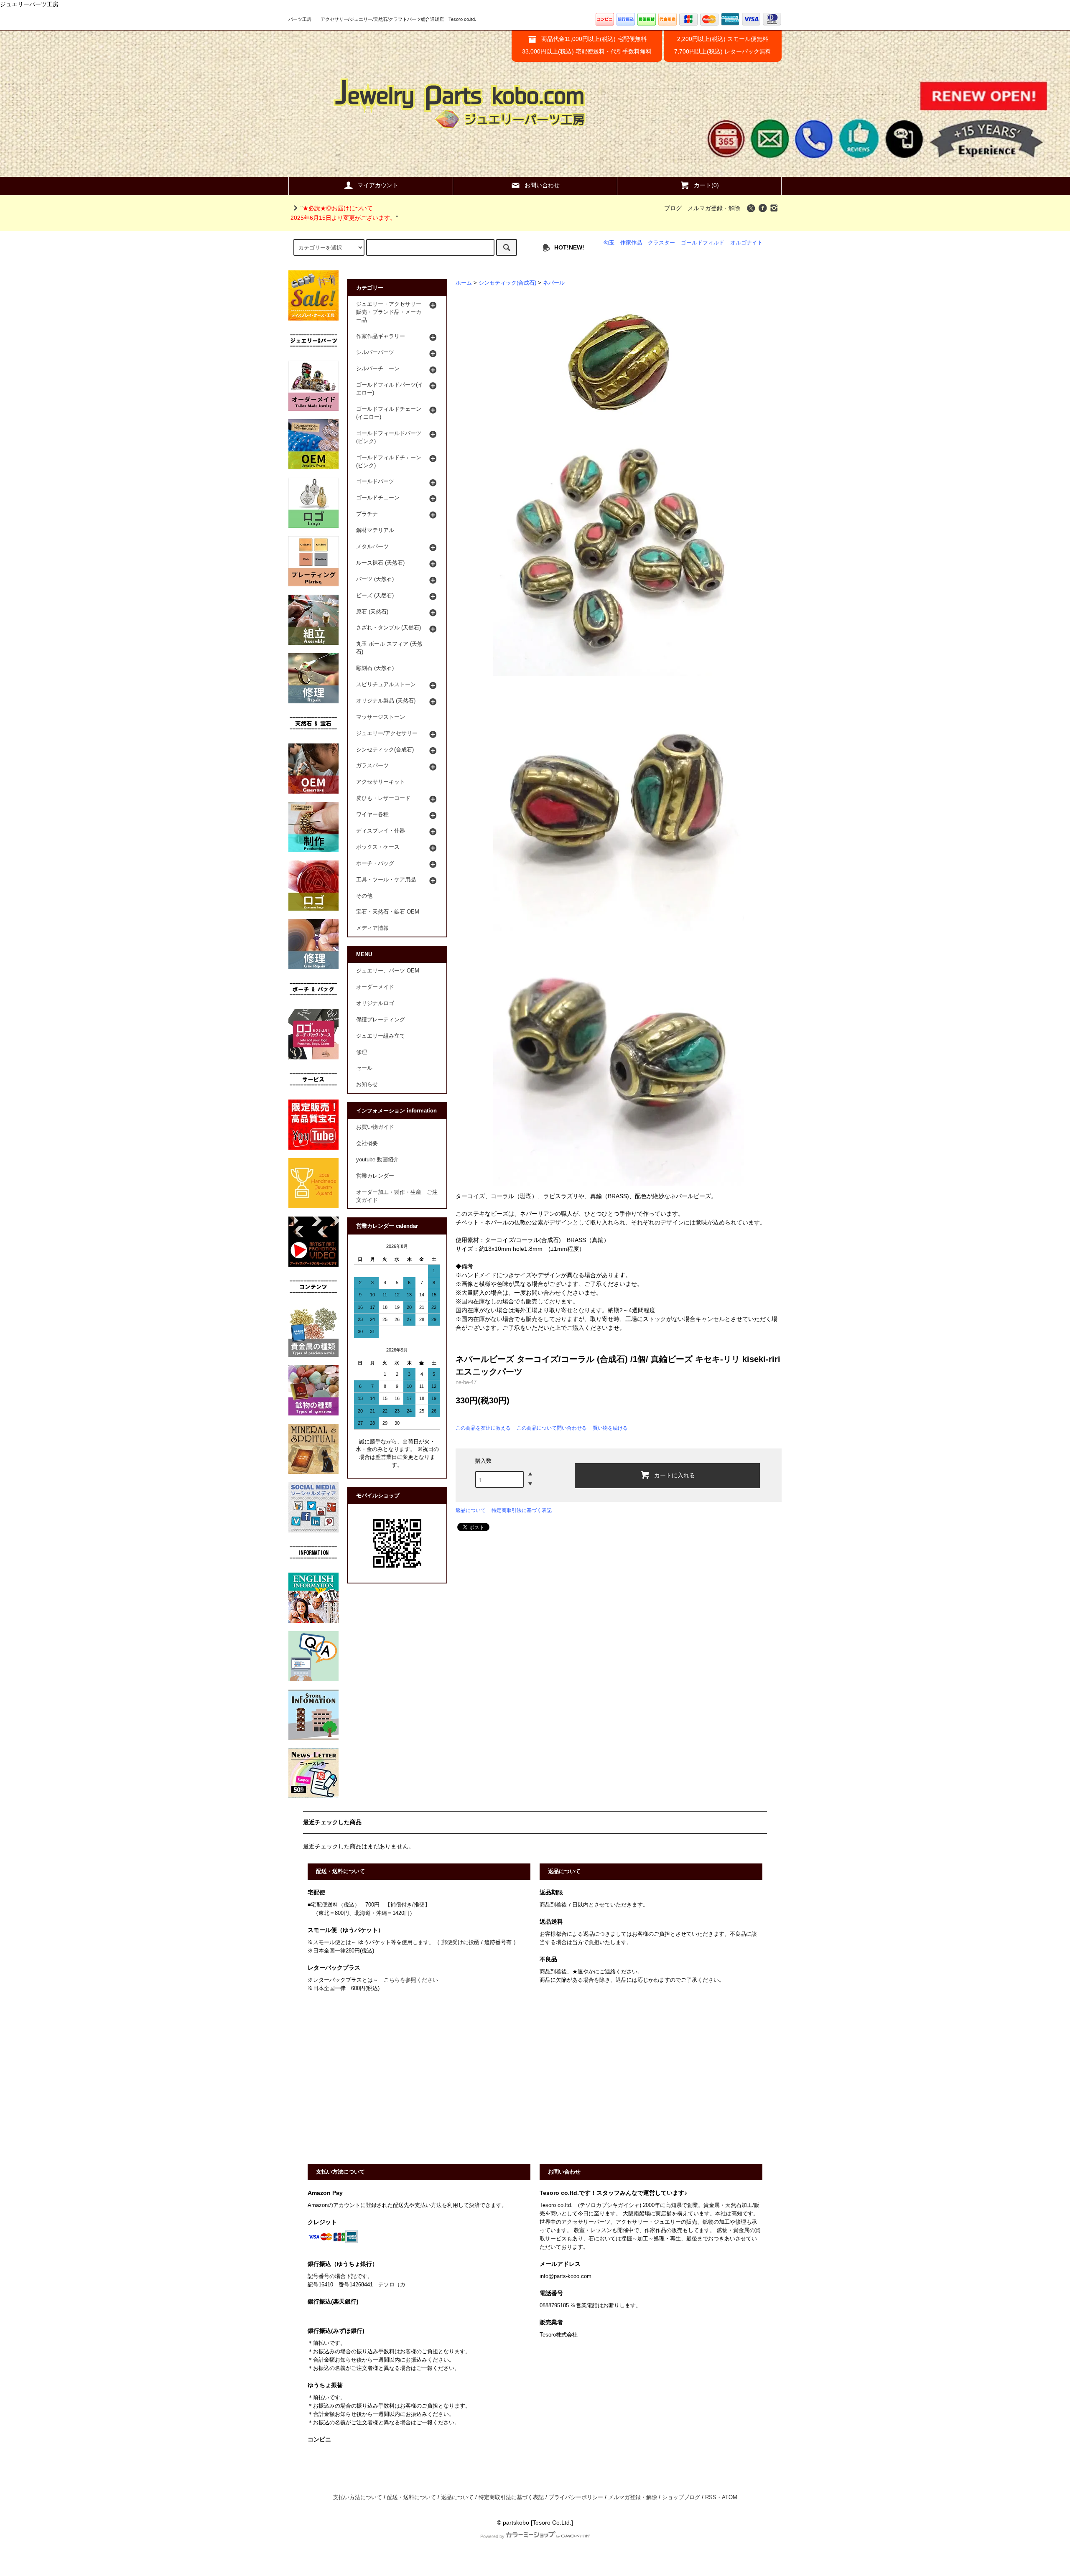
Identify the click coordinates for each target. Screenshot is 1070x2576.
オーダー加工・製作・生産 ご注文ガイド (397, 1196)
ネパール (554, 283)
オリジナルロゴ (375, 1003)
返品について (471, 1510)
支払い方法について (358, 2497)
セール (364, 1068)
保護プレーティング (381, 1020)
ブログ (673, 208)
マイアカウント (378, 185)
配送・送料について (411, 2497)
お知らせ (367, 1084)
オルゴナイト (746, 243)
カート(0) (706, 185)
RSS (711, 2497)
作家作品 (631, 243)
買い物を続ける (610, 1428)
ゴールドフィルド (703, 243)
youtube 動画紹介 (377, 1160)
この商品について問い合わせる (552, 1428)
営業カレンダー (375, 1176)
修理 (362, 1052)
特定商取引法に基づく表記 (522, 1510)
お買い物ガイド (375, 1127)
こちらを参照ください (411, 1980)
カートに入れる (675, 1475)
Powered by (492, 2536)
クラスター (661, 243)
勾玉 (609, 243)
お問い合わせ (542, 185)
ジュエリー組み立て (381, 1036)
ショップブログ (681, 2497)
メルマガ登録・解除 (714, 208)
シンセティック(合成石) (507, 283)
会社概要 (367, 1143)
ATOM (730, 2497)
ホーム (464, 283)
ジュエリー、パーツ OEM (388, 971)
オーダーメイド (375, 987)
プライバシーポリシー (576, 2497)
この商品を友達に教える (483, 1428)
